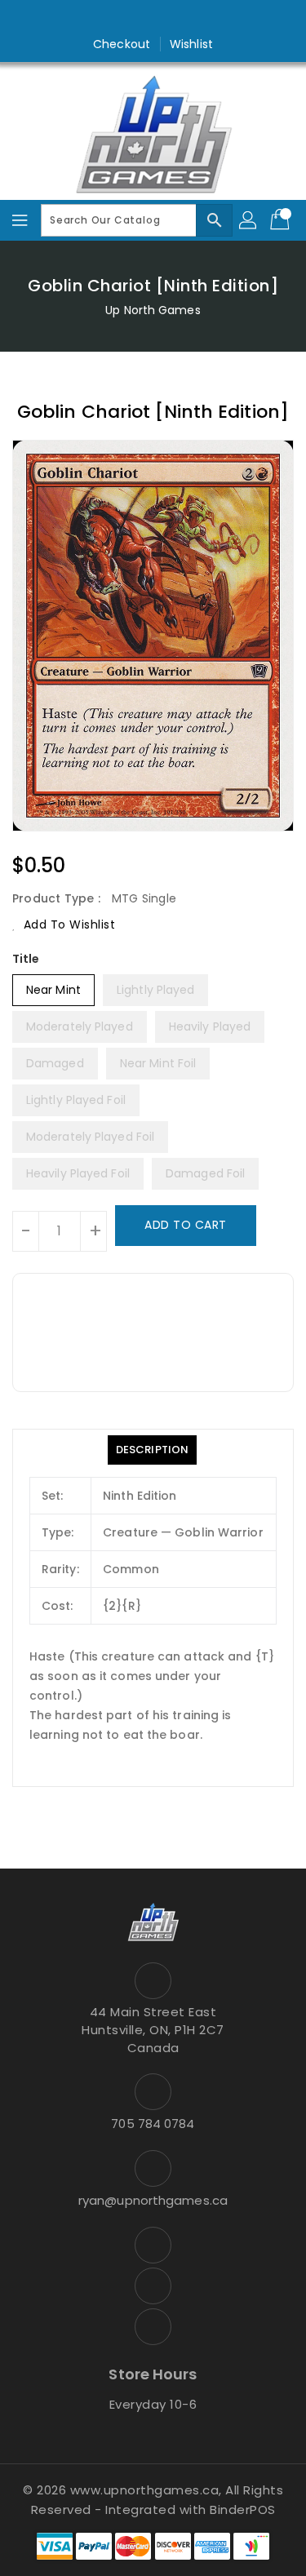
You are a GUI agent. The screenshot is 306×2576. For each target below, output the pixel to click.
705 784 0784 (153, 2124)
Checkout (122, 44)
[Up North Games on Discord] (184, 19)
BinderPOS (243, 2509)
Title (26, 959)
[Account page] (249, 220)
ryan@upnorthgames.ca (153, 2200)
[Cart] (282, 220)
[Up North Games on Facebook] (122, 19)
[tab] (152, 1450)
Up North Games (153, 310)
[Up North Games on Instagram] (153, 19)
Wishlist (191, 44)
